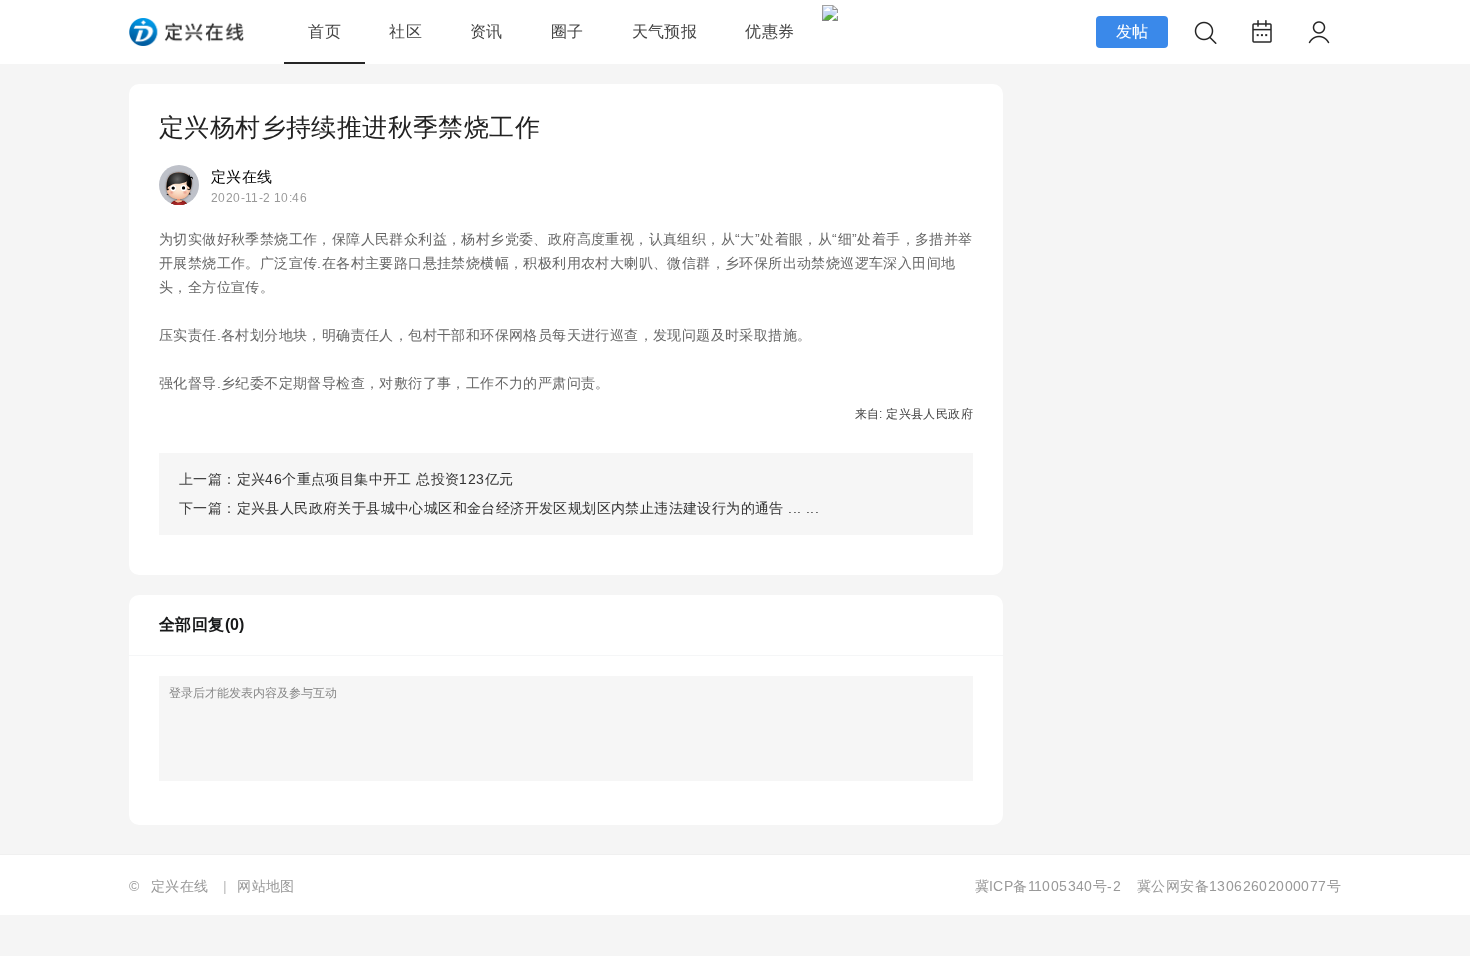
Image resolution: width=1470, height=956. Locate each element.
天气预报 (665, 31)
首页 (324, 31)
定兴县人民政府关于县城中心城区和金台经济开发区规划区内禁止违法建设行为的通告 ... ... (528, 508)
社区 (405, 31)
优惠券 (769, 31)
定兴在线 (242, 176)
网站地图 (266, 886)
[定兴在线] (186, 40)
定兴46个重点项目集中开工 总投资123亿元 (375, 479)
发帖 (1132, 31)
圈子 (567, 31)
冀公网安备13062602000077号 (1239, 886)
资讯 (486, 31)
